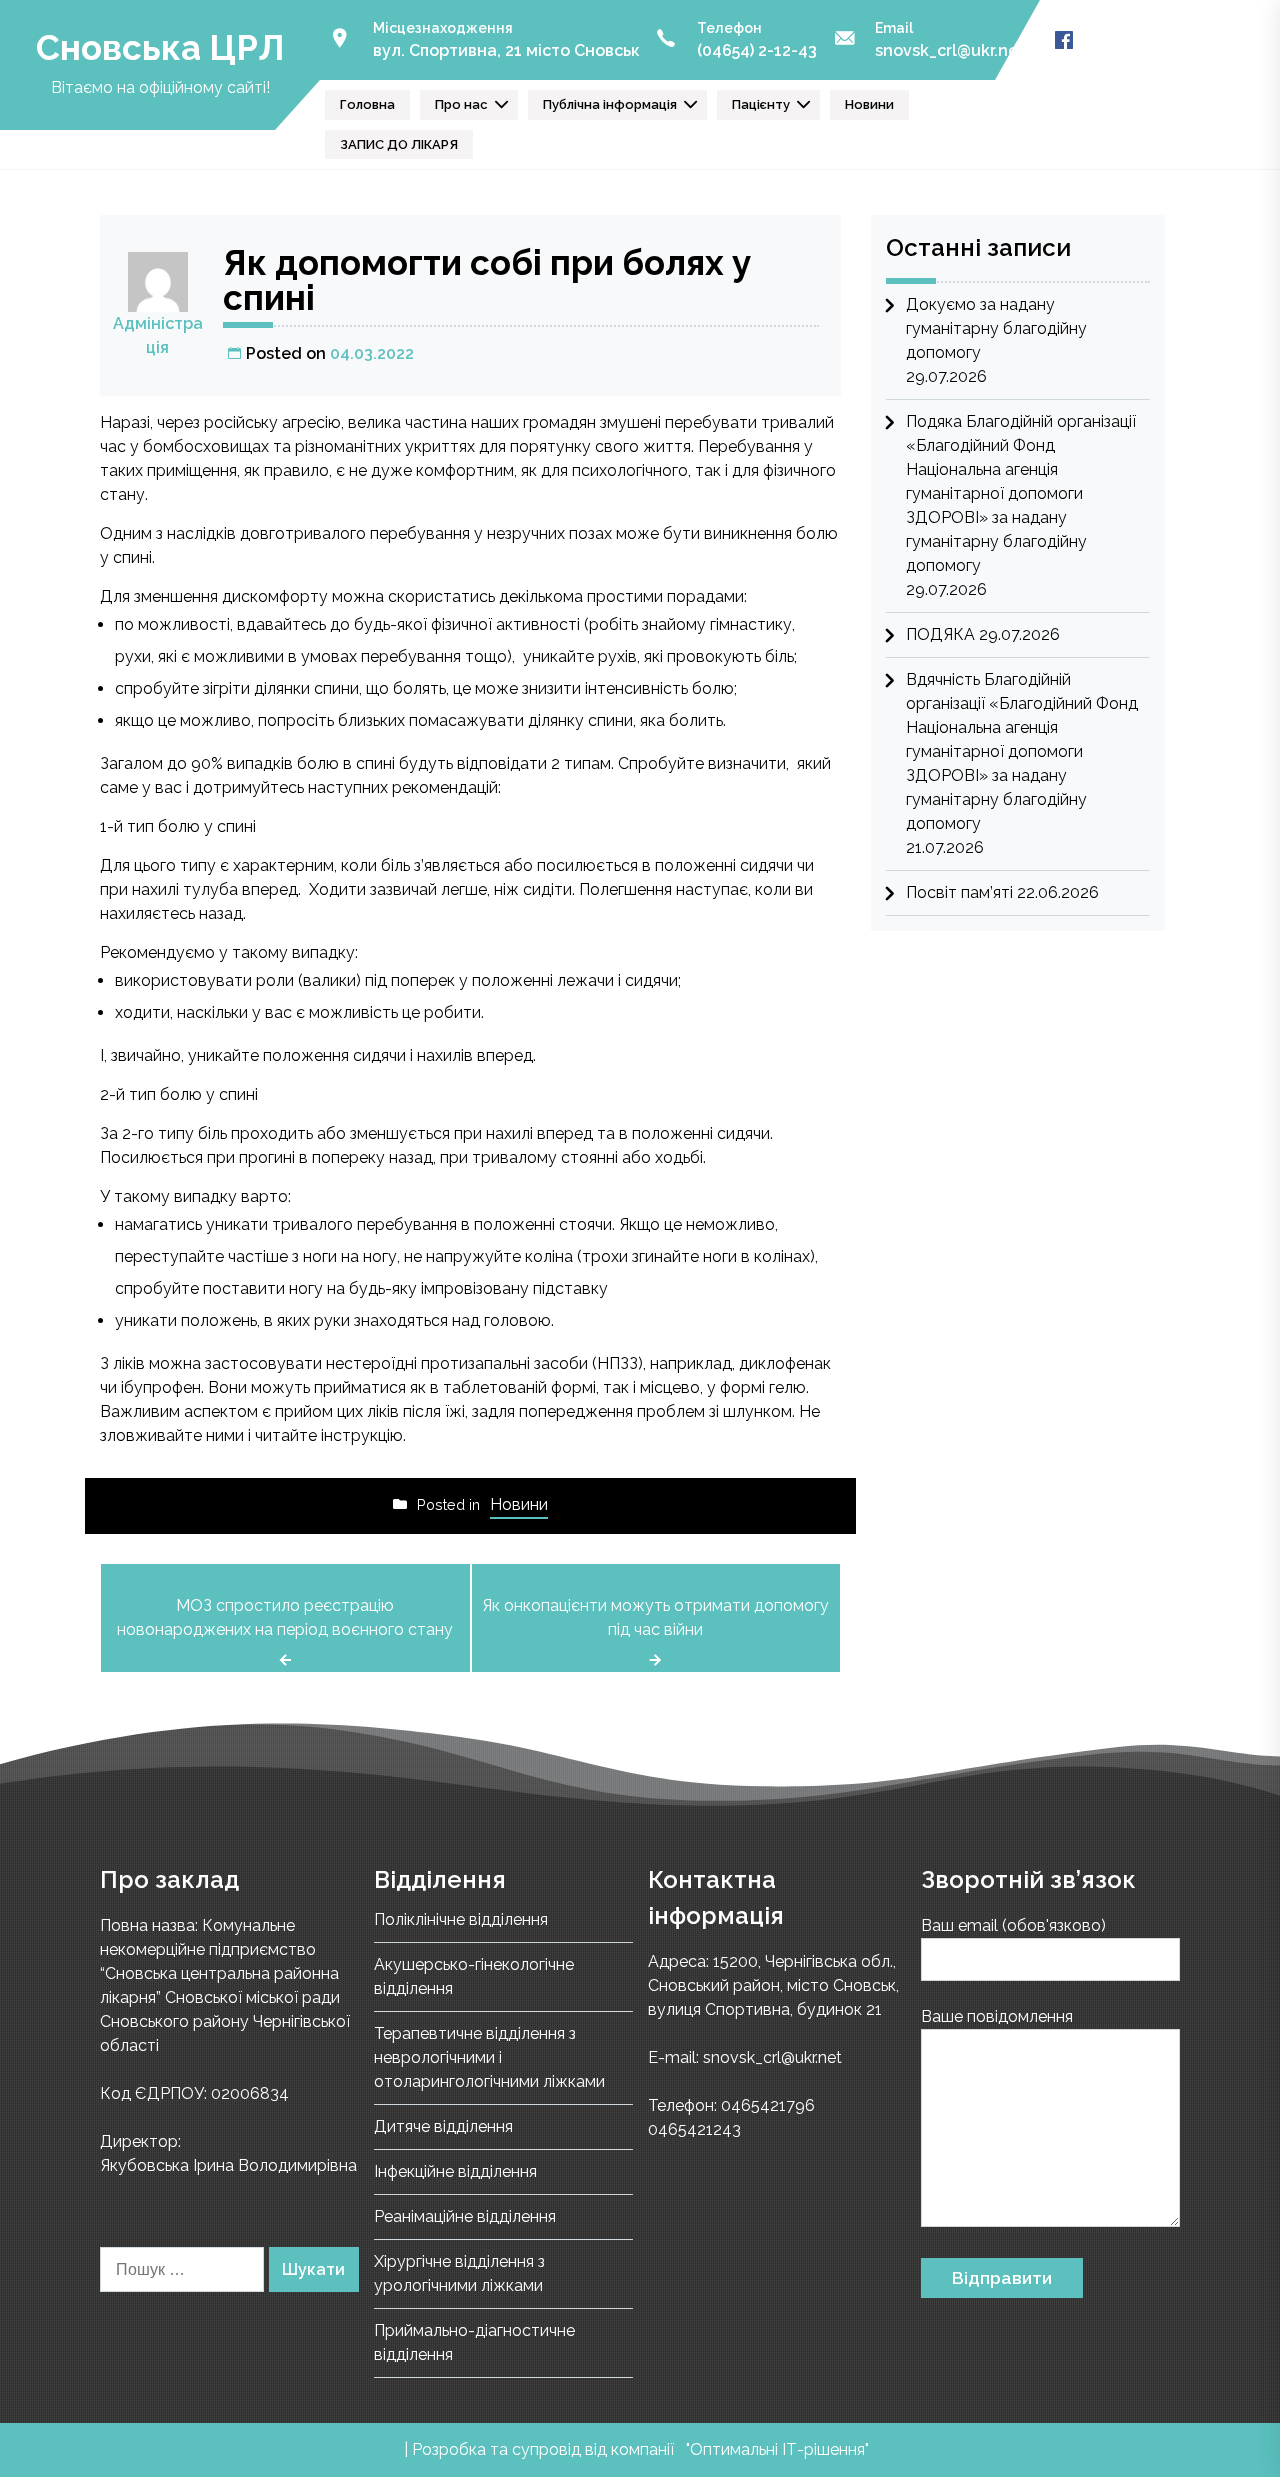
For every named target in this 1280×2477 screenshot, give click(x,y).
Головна (367, 104)
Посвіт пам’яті (959, 892)
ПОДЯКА (940, 634)
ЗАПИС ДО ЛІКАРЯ (399, 144)
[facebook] (1064, 40)
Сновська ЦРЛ (160, 47)
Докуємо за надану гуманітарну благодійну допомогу (996, 328)
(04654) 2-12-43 (757, 50)
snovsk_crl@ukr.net (950, 50)
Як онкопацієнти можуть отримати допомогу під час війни (655, 1617)
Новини (869, 104)
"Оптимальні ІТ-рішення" (777, 2449)
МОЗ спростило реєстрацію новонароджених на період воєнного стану (285, 1617)
